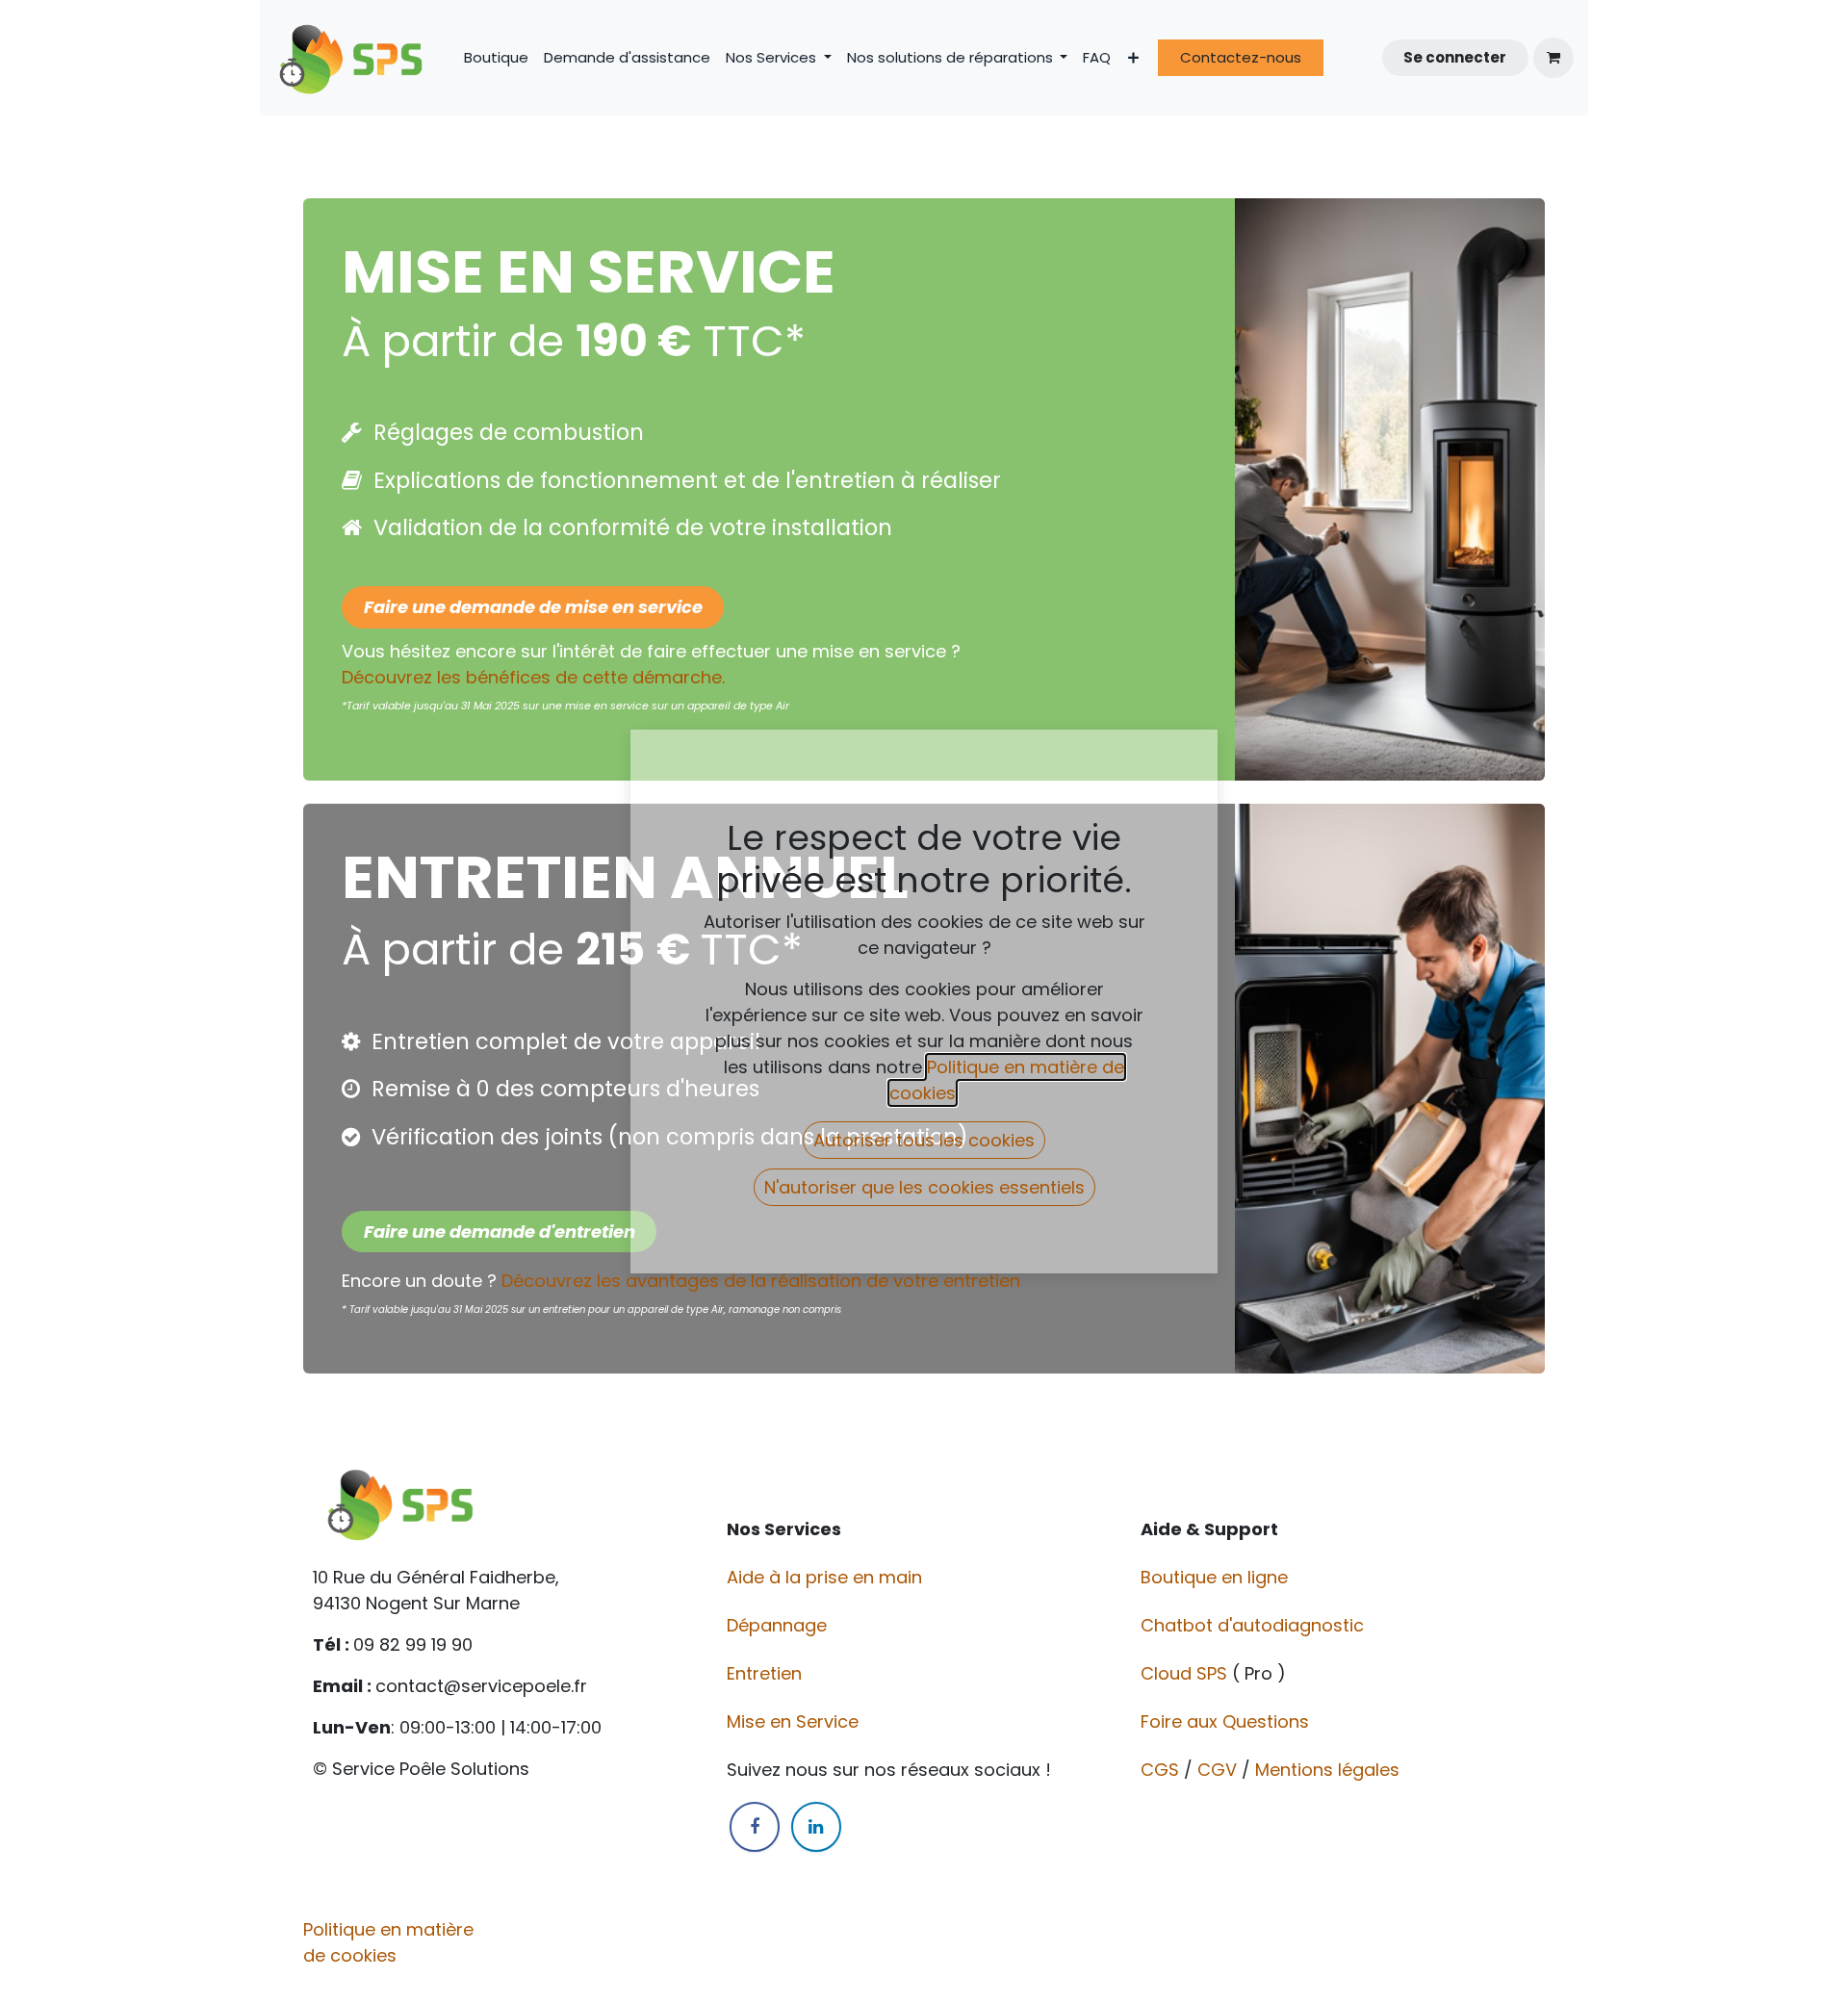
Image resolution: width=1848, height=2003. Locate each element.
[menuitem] (496, 58)
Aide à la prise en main (824, 1577)
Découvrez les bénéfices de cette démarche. (533, 677)
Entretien (764, 1673)
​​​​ (500, 1232)
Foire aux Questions (1227, 1721)
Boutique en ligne (1217, 1577)
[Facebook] (755, 1827)
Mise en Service (795, 1721)
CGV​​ (1217, 1770)
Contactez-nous (1241, 57)
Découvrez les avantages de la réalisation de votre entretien (763, 1281)
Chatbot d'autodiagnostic (1255, 1625)
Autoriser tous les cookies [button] (924, 1140)
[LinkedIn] (816, 1827)
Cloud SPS (1186, 1673)
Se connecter (1455, 57)
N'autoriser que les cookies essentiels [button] (924, 1187)
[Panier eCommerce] (1553, 58)
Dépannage (779, 1625)
